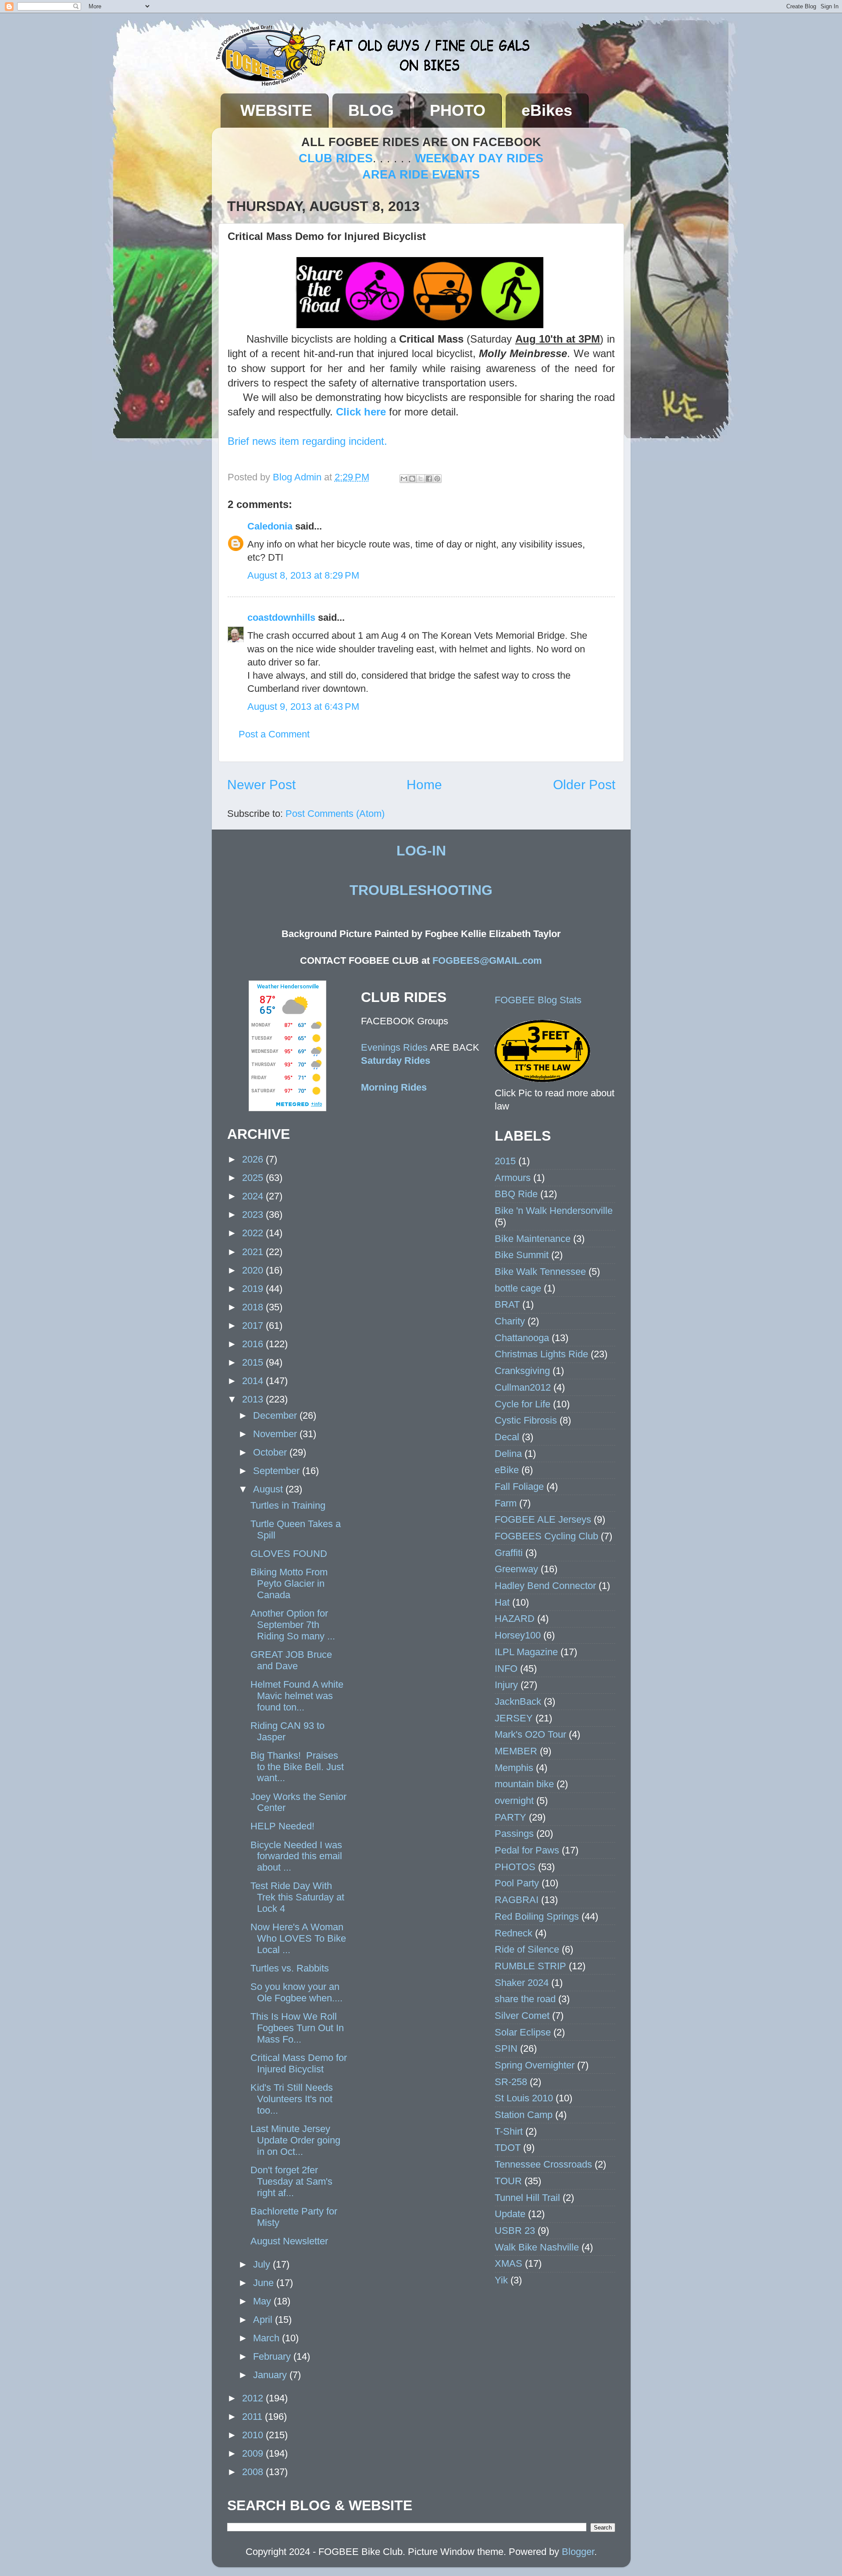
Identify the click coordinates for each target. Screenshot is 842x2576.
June (265, 2283)
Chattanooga (522, 1338)
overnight (514, 1801)
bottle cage (518, 1288)
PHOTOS (515, 1867)
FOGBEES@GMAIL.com (487, 961)
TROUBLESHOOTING (421, 890)
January (271, 2375)
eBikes (547, 110)
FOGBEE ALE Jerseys (543, 1519)
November (276, 1434)
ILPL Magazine (526, 1652)
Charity (510, 1321)
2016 (254, 1344)
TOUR (508, 2181)
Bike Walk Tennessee (540, 1272)
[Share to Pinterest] (437, 479)
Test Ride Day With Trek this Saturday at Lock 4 (297, 1897)
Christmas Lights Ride (541, 1354)
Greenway (516, 1569)
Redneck (514, 1933)
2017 (254, 1326)
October (271, 1452)
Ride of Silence (527, 1949)
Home (424, 785)
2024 (254, 1196)
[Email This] (404, 479)
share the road (525, 1999)
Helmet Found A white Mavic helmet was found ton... (297, 1696)
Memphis (514, 1768)
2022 (254, 1233)
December (276, 1415)
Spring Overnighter (535, 2065)
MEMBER (516, 1751)
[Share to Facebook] (429, 479)
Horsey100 (518, 1635)
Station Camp (524, 2115)
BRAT (507, 1304)
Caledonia (270, 526)
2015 (254, 1362)
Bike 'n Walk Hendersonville (554, 1211)
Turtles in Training (288, 1505)
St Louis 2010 (524, 2098)
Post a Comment (274, 734)
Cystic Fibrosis (526, 1420)
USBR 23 (515, 2231)
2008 (254, 2472)
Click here (361, 412)
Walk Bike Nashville (537, 2247)
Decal (507, 1437)
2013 (254, 1399)
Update (510, 2214)
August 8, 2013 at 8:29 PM (303, 575)
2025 (254, 1178)
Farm (506, 1503)
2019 (254, 1289)
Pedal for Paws (527, 1850)
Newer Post (261, 785)
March (268, 2338)
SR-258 (511, 2082)
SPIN (506, 2048)
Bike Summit (522, 1255)
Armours (513, 1178)
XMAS (508, 2263)
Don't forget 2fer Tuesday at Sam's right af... (291, 2181)
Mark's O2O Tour (530, 1734)
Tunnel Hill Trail (527, 2198)
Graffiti (509, 1553)
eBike (507, 1470)
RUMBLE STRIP (530, 1966)
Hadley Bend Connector (545, 1586)
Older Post (584, 785)
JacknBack (518, 1701)
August (269, 1489)
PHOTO (458, 110)
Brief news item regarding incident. (309, 441)
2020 (254, 1270)
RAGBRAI (517, 1900)
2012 (254, 2398)
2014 (254, 1381)
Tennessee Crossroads (543, 2164)
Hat (502, 1602)
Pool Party (517, 1883)
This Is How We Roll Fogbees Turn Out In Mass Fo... (297, 2028)
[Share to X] (421, 479)
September (278, 1471)
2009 (254, 2453)
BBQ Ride (516, 1194)
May (263, 2301)
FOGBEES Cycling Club (546, 1536)
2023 (254, 1215)
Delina (508, 1454)
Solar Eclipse (523, 2032)
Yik (501, 2280)
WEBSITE (276, 110)
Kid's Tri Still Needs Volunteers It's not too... (292, 2099)
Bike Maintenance (533, 1239)
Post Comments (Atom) (335, 814)
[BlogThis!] (412, 479)
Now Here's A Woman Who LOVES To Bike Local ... (298, 1938)
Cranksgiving (522, 1371)
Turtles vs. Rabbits (290, 1968)
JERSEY (514, 1718)
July (263, 2264)
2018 (254, 1307)
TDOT (508, 2148)
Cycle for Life (523, 1404)
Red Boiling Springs (537, 1916)
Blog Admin (298, 477)
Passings (514, 1834)
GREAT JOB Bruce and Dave (291, 1660)
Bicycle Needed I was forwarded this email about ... (296, 1856)
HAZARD (515, 1619)
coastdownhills (281, 617)
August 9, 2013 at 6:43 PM (303, 707)
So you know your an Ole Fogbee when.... (296, 1992)
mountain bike (524, 1784)
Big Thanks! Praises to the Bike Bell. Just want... (297, 1767)
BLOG (371, 110)
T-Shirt (509, 2131)
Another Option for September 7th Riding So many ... (293, 1625)
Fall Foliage (519, 1487)
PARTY (510, 1817)
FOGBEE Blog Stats (538, 1000)
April (264, 2320)
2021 (254, 1252)
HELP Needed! (282, 1826)
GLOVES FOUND (289, 1554)
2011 (253, 2417)
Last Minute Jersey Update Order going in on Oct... (295, 2140)
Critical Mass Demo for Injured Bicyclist (299, 2063)
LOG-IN (421, 851)
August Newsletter (289, 2241)
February (273, 2356)
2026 (254, 1159)
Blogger (578, 2552)
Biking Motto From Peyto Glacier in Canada (289, 1583)
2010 (254, 2435)
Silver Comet (522, 2016)
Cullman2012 (523, 1387)
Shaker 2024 (522, 1983)
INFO (506, 1669)
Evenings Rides (394, 1047)
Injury (506, 1685)
